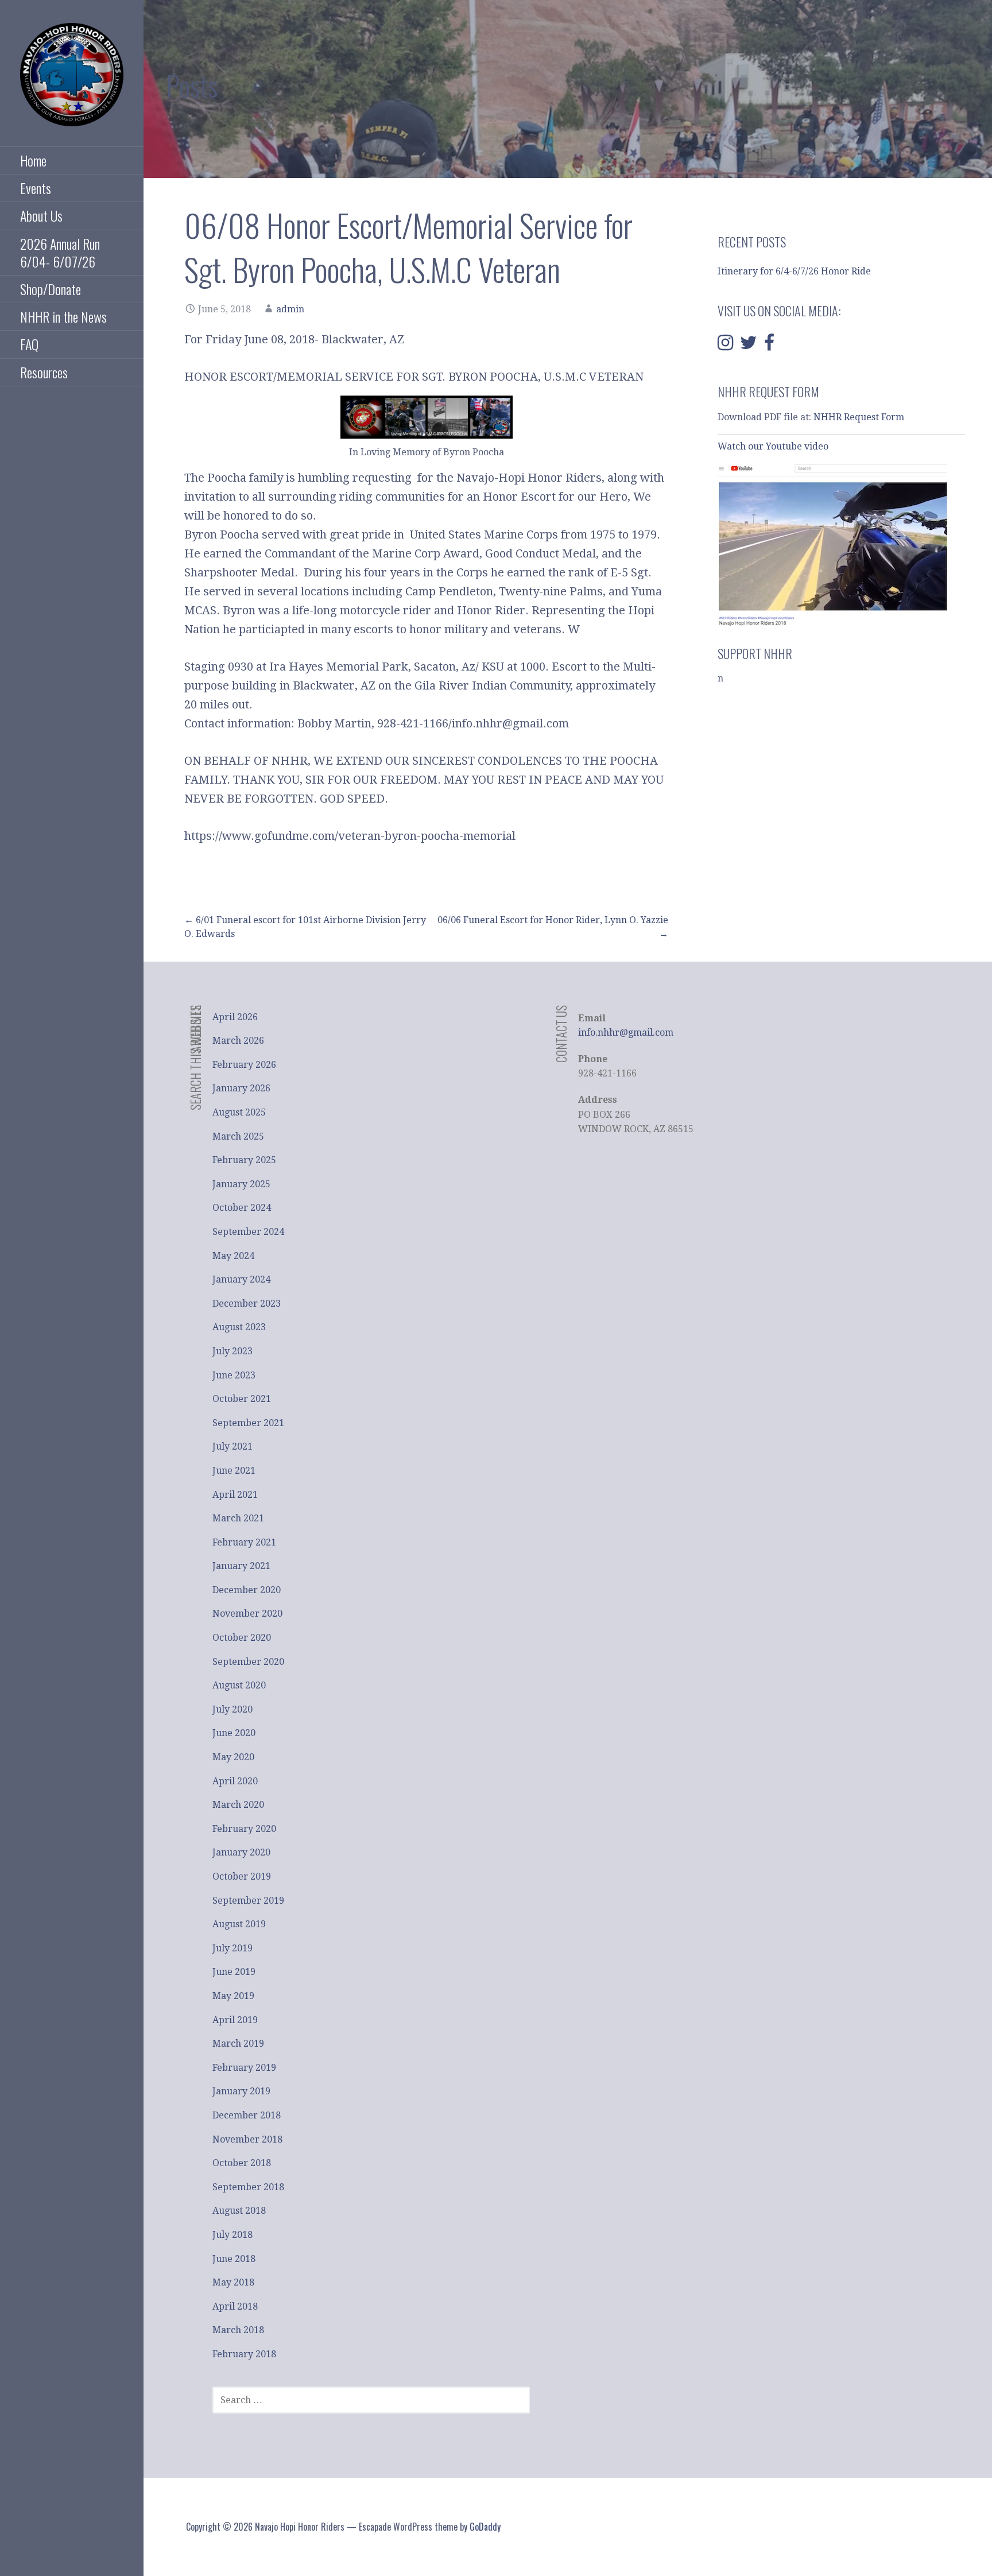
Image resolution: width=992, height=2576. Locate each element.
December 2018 (247, 2115)
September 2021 (248, 1423)
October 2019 (242, 1876)
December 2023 (247, 1304)
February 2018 (244, 2354)
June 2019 (234, 1972)
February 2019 (244, 2068)
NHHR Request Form (859, 417)
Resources (44, 372)
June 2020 (234, 1733)
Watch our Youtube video (774, 446)
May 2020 (233, 1757)
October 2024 (242, 1208)
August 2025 (239, 1112)
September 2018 (248, 2187)
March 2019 (238, 2044)
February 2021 (244, 1542)
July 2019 (232, 1948)
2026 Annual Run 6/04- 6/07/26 (60, 252)
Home (33, 160)
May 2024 (233, 1256)
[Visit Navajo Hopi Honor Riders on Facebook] (769, 346)
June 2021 (234, 1471)
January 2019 (241, 2091)
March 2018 (238, 2330)
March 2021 (238, 1518)
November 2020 (247, 1614)
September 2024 (248, 1232)
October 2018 (242, 2163)
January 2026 (241, 1088)
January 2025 (241, 1184)
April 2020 (235, 1781)
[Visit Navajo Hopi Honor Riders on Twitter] (749, 346)
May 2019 (233, 1996)
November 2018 (247, 2139)
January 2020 (241, 1852)
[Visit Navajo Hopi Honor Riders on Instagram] (725, 346)
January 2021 (241, 1566)
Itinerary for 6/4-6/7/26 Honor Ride (794, 271)
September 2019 (248, 1901)
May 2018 (233, 2282)
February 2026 (244, 1065)
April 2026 (235, 1017)
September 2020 (248, 1662)
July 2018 (232, 2235)
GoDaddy (485, 2527)
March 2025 (238, 1136)
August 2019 (239, 1924)
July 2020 (232, 1709)
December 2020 (247, 1590)
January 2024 (241, 1279)
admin (290, 309)
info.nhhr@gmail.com (626, 1033)
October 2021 (242, 1399)
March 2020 (238, 1805)
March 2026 (238, 1041)
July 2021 (232, 1446)
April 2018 (235, 2306)
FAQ (29, 344)
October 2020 (242, 1638)
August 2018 (239, 2211)
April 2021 (235, 1495)
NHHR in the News (63, 316)
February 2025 (244, 1160)
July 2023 (232, 1351)
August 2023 (239, 1327)
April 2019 (235, 2020)
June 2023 (234, 1375)
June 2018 (234, 2259)
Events (36, 188)
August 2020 (239, 1685)
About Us (41, 215)
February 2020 (244, 1829)
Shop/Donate (51, 289)
